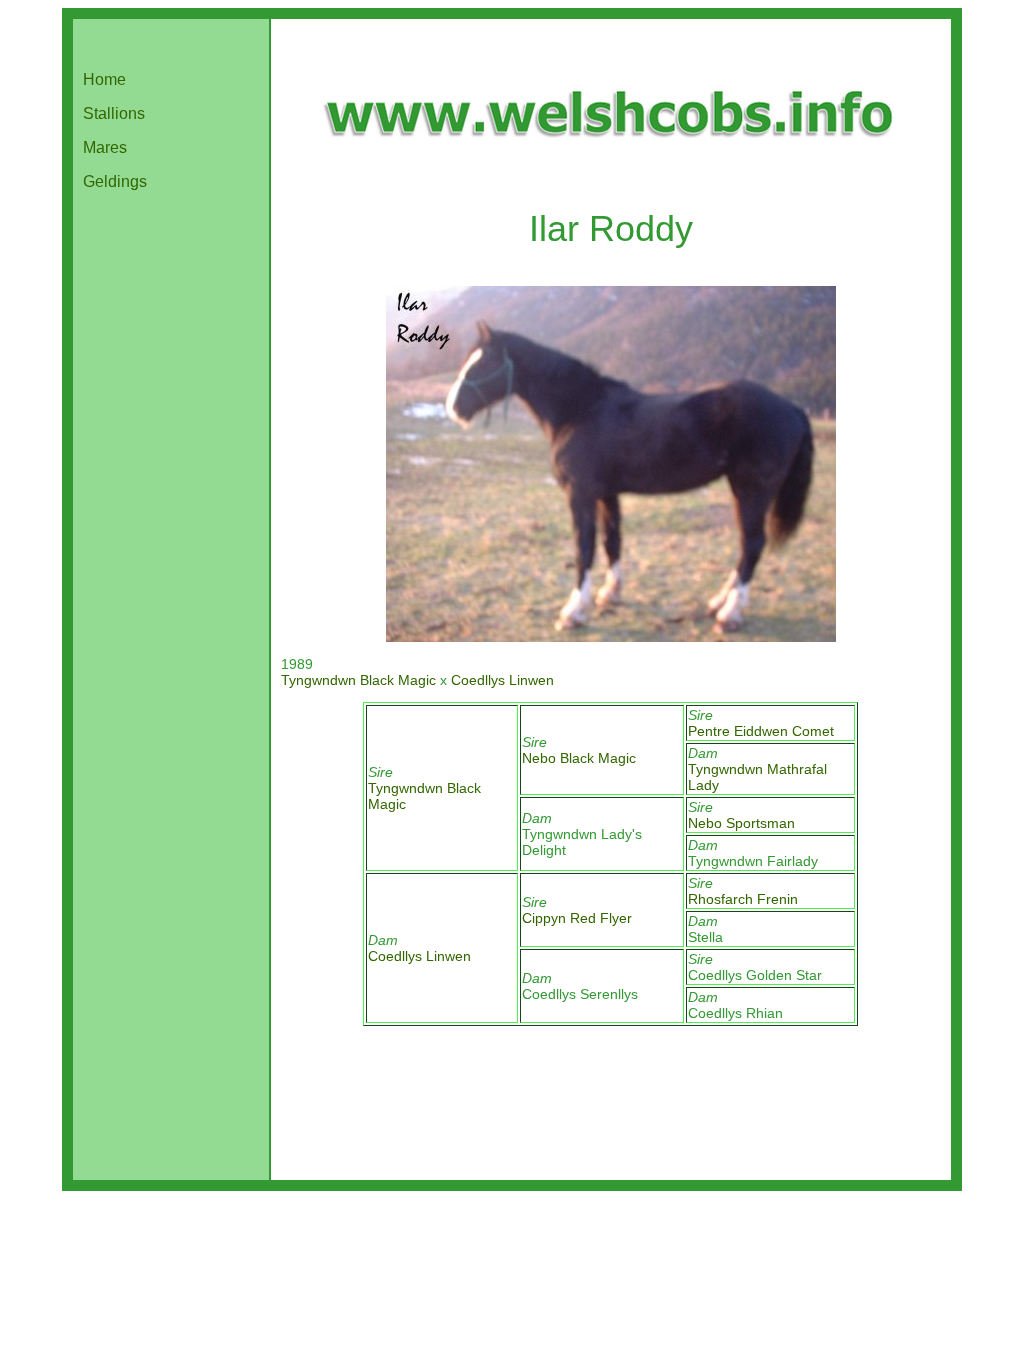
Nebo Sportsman (741, 823)
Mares (105, 147)
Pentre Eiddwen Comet (761, 731)
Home (104, 79)
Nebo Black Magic (579, 758)
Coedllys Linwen (502, 680)
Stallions (114, 113)
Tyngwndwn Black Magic (358, 680)
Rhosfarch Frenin (743, 899)
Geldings (115, 181)
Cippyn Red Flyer (577, 918)
